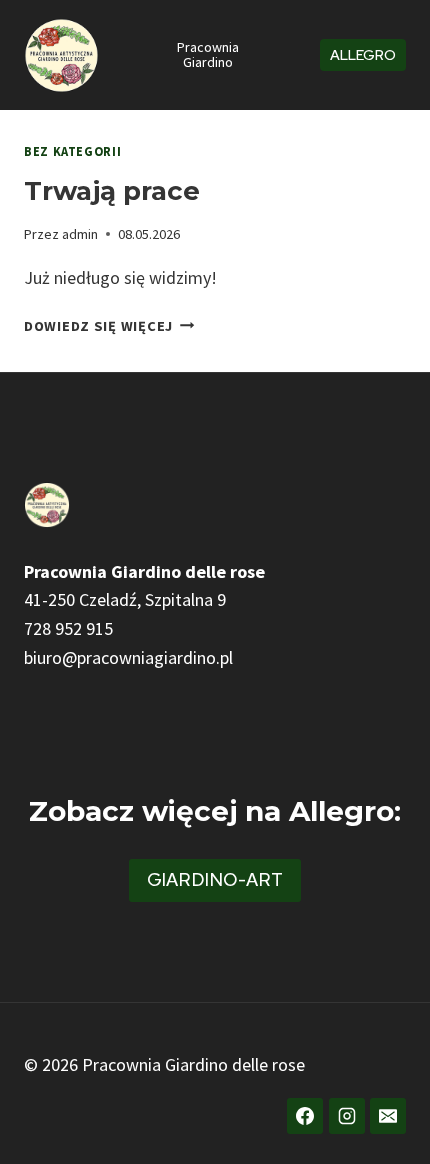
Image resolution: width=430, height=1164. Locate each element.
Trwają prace (112, 191)
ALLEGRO (363, 54)
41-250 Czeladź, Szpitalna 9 (125, 599)
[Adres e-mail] (388, 1116)
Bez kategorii (72, 151)
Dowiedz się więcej (109, 326)
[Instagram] (347, 1116)
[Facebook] (305, 1116)
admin (80, 234)
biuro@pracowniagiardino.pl (128, 657)
